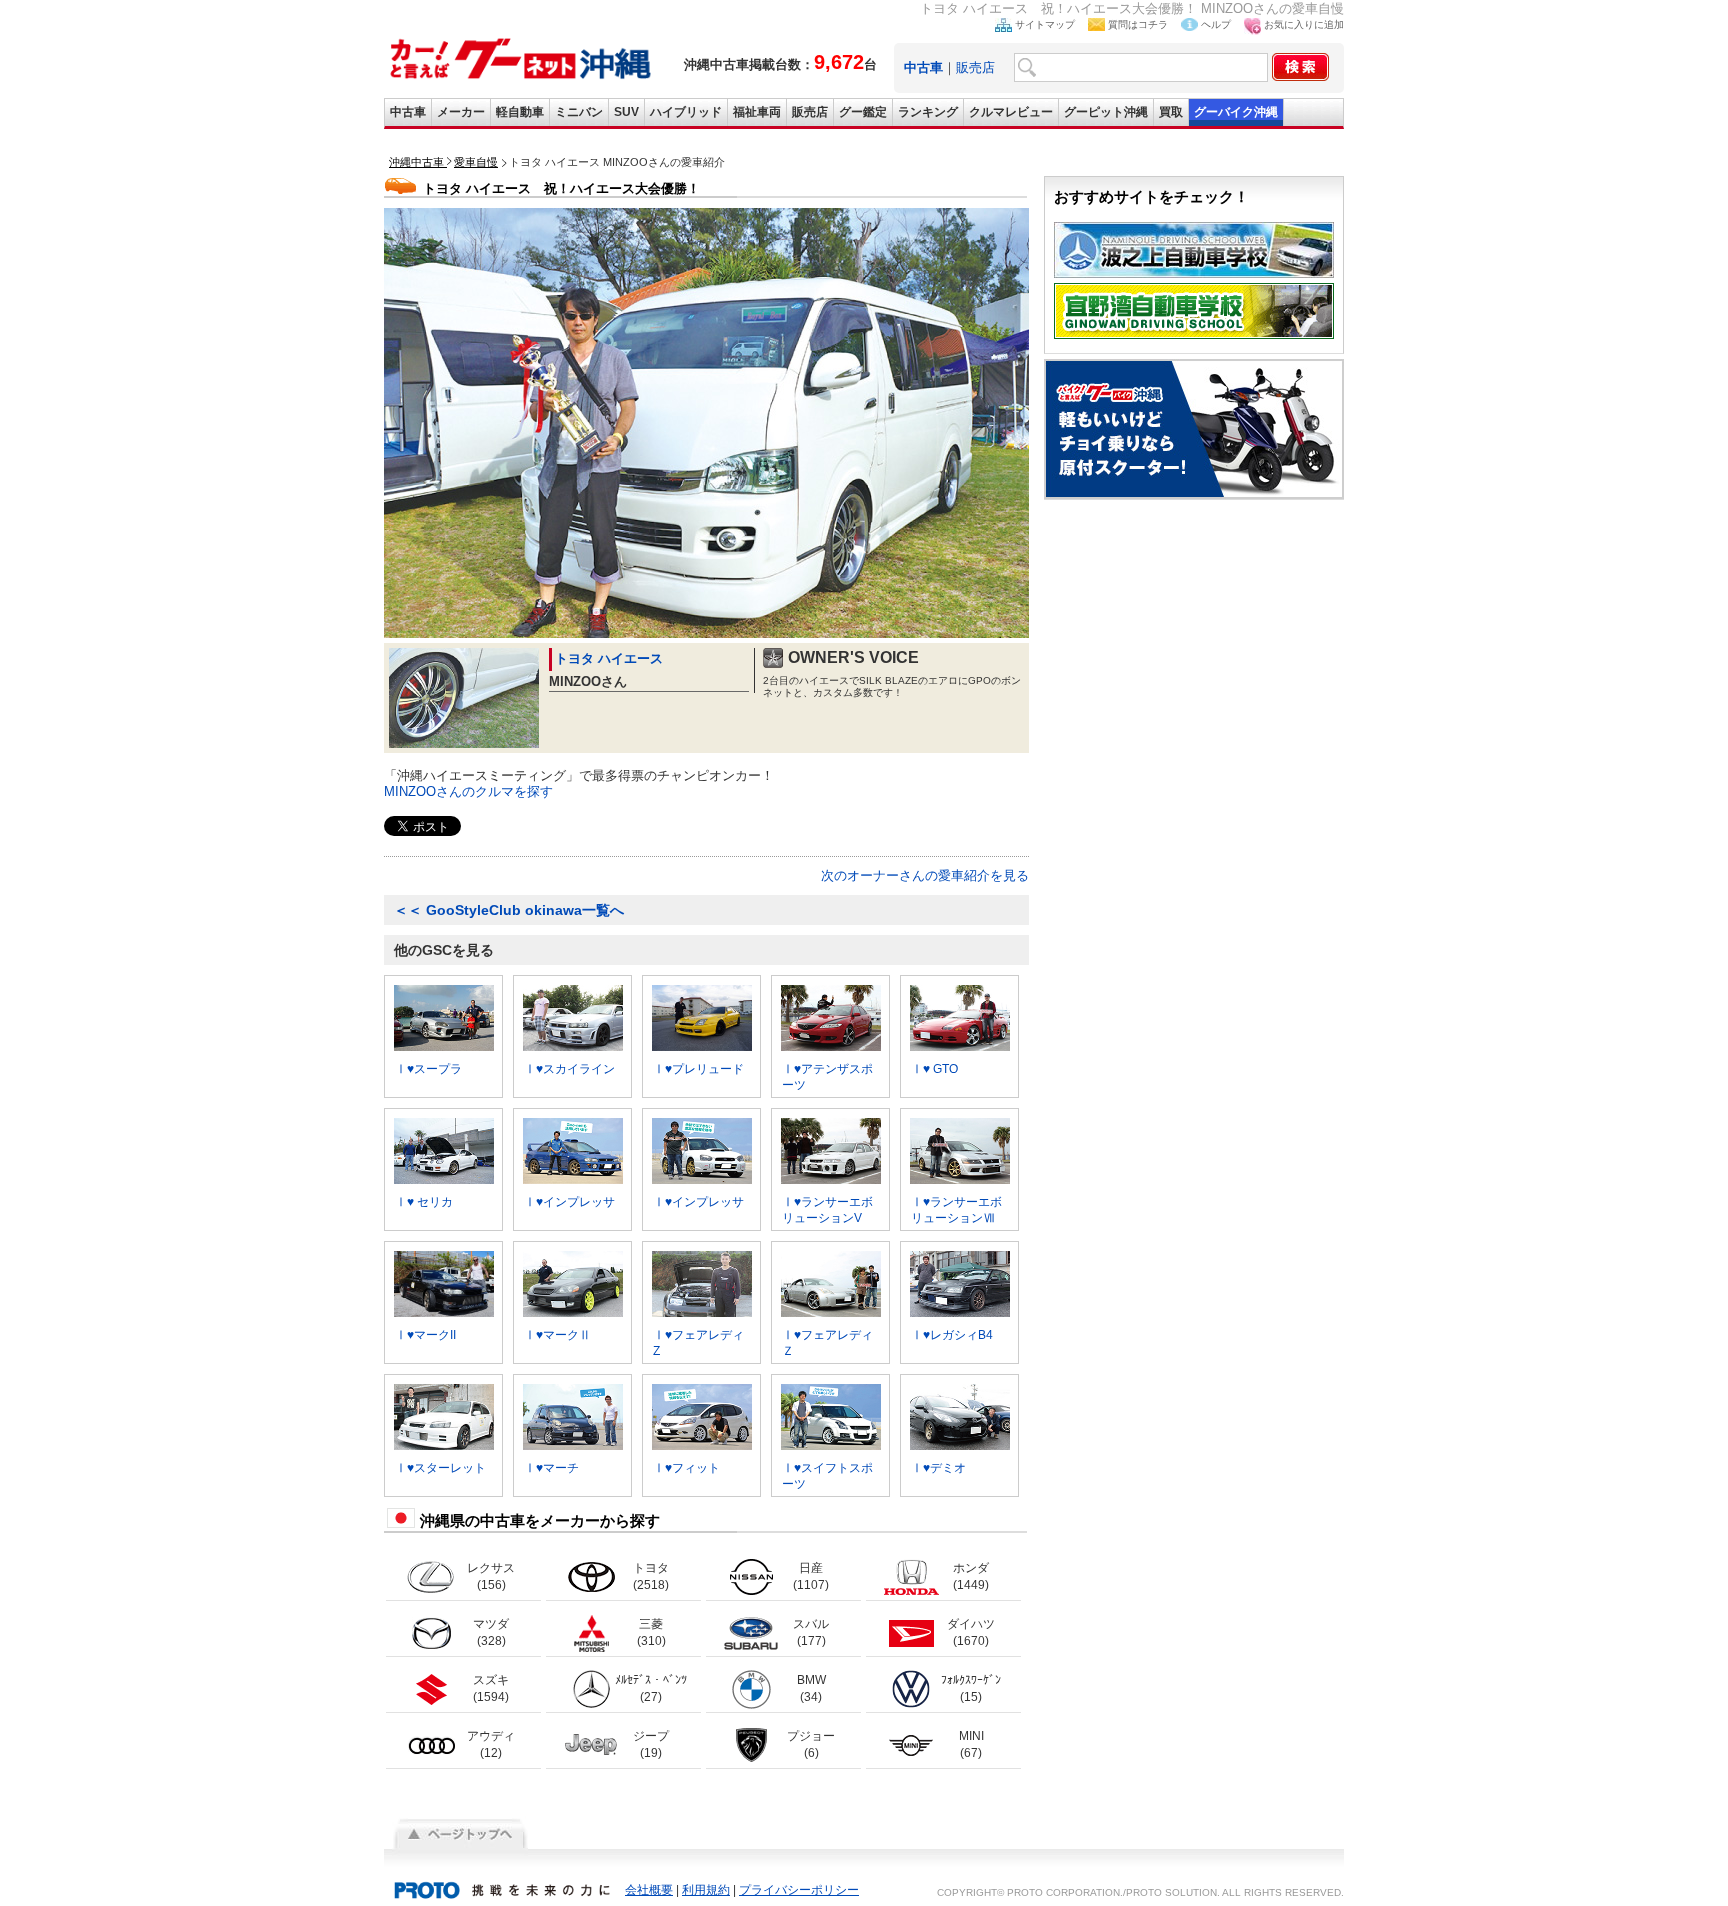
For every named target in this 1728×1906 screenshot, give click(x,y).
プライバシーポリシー (799, 1890)
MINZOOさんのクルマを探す (468, 791)
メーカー (461, 112)
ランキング (928, 112)
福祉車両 (757, 112)
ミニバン (579, 112)
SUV (626, 112)
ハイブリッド (686, 112)
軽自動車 (520, 112)
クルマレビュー (1011, 112)
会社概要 (649, 1890)
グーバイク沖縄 (1236, 112)
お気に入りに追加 (1304, 24)
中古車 (408, 112)
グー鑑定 (863, 112)
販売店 (975, 67)
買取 (1171, 112)
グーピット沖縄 (1106, 112)
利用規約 (706, 1890)
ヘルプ (1216, 24)
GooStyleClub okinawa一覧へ (509, 910)
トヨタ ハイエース (609, 658)
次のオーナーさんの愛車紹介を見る (925, 875)
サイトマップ (1045, 24)
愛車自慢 (476, 162)
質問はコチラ (1138, 24)
